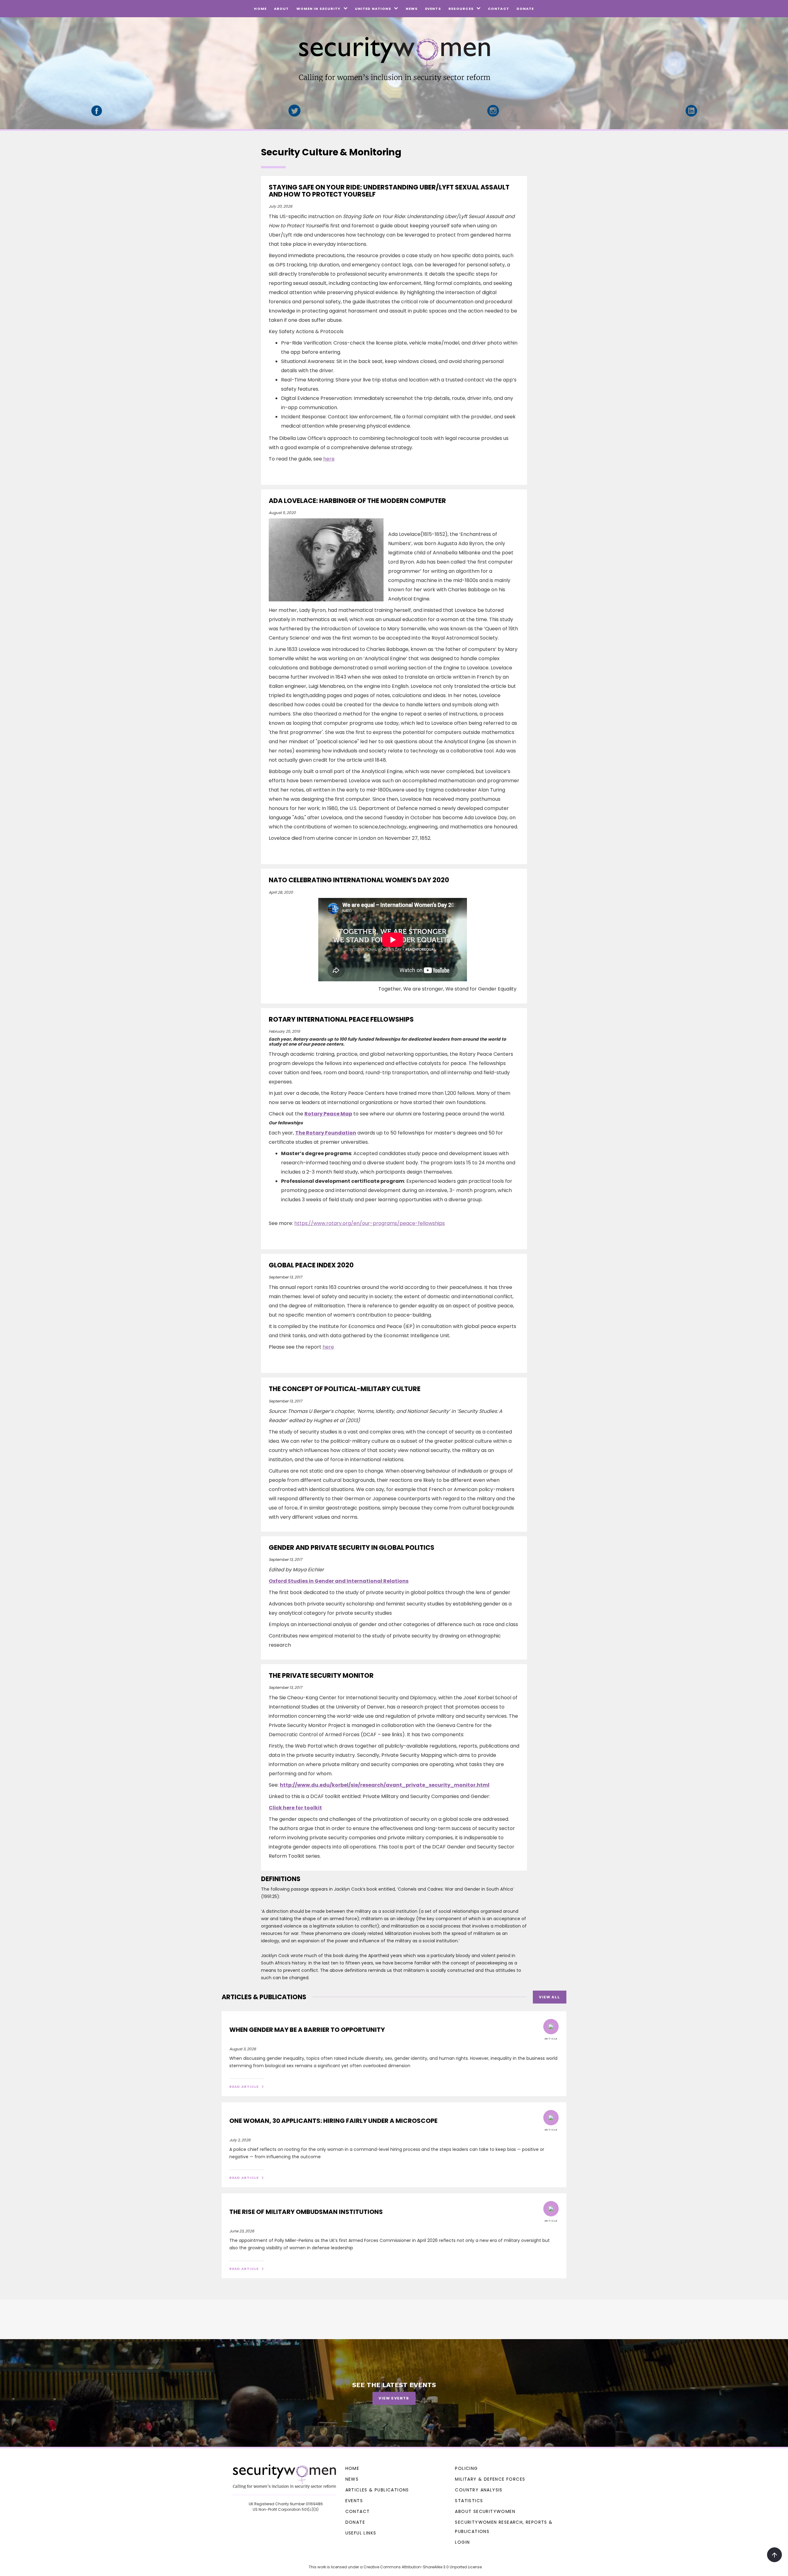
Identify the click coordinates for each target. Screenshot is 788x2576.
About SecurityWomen (485, 2511)
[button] (322, 9)
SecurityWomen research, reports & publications (504, 2527)
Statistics (469, 2501)
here (329, 459)
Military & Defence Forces (490, 2479)
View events (394, 2398)
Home (260, 9)
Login (462, 2542)
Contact (499, 9)
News (412, 9)
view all (550, 1997)
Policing (466, 2468)
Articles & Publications (377, 2490)
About (281, 9)
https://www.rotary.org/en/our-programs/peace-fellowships (370, 1223)
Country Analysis (479, 2490)
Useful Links (361, 2533)
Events (433, 9)
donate (525, 9)
